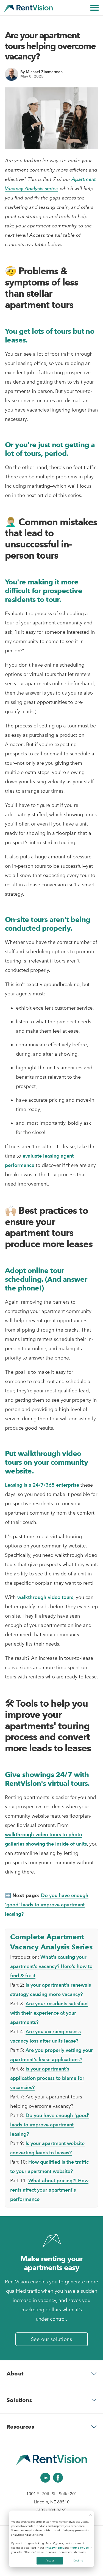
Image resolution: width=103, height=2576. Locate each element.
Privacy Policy (54, 2548)
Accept (50, 2561)
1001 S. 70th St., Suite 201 (52, 2494)
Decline (78, 2561)
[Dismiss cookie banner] (91, 2515)
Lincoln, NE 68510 (52, 2502)
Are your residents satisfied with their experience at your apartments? (49, 2013)
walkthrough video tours (45, 1597)
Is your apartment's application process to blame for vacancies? (47, 2078)
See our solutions (52, 2339)
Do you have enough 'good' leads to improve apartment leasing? (47, 1905)
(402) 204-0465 (51, 2510)
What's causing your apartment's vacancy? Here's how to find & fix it (51, 1966)
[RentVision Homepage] (28, 8)
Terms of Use (79, 2548)
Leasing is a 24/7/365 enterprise (42, 1485)
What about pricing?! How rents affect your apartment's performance (49, 2190)
